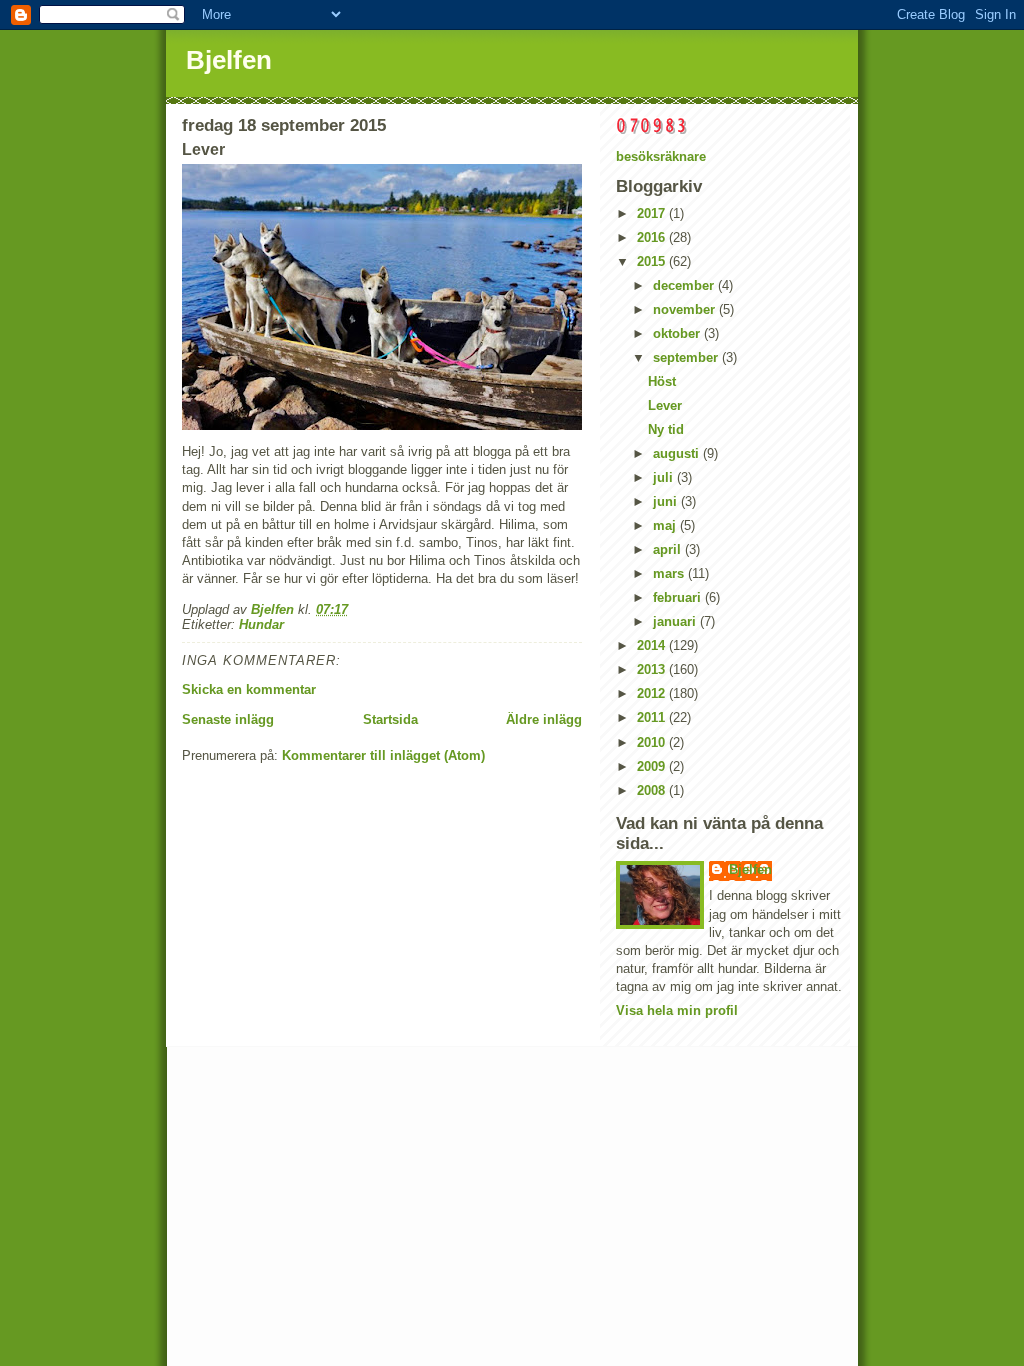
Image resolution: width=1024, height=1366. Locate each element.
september (687, 357)
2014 (653, 645)
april (669, 549)
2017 (653, 213)
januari (676, 621)
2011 (653, 717)
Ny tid (666, 429)
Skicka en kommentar (249, 689)
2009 (653, 766)
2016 (653, 237)
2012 (653, 693)
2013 (653, 669)
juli (665, 477)
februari (679, 597)
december (685, 285)
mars (670, 573)
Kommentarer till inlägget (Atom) (383, 755)
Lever (665, 405)
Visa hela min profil (677, 1010)
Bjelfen (229, 60)
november (686, 309)
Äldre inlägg (544, 719)
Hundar (261, 624)
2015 (653, 261)
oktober (678, 333)
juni (667, 501)
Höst (662, 381)
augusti (678, 453)
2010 (653, 742)
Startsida (390, 719)
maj (666, 525)
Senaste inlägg (228, 719)
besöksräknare (661, 156)
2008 (653, 790)
